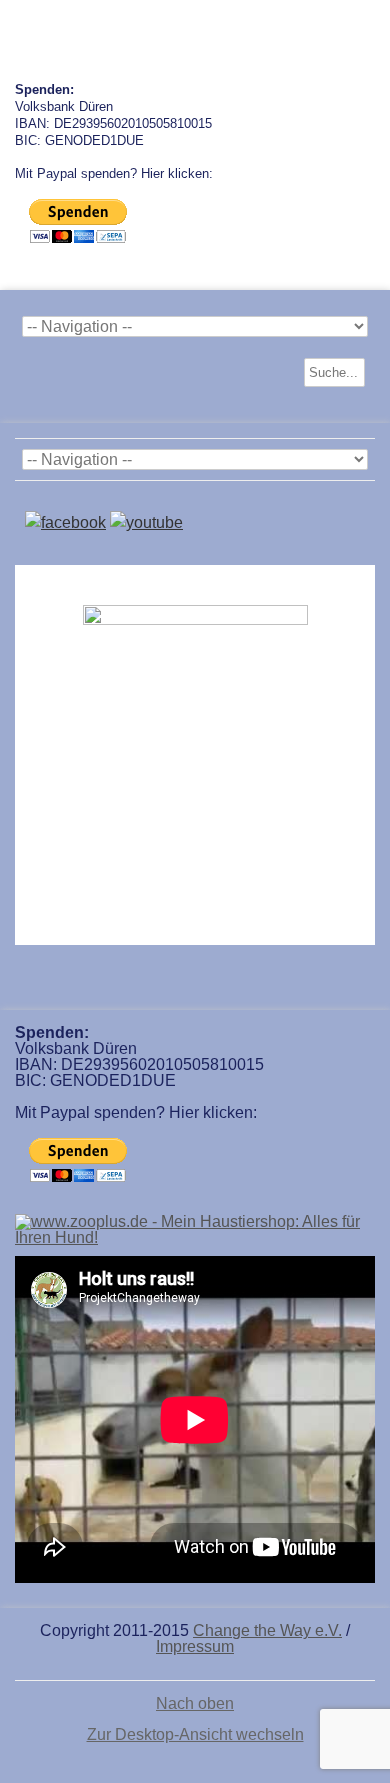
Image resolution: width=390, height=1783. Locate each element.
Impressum (195, 1646)
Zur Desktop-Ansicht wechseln (195, 1734)
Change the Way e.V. (267, 1630)
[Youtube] (146, 522)
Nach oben (195, 1704)
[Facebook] (65, 522)
